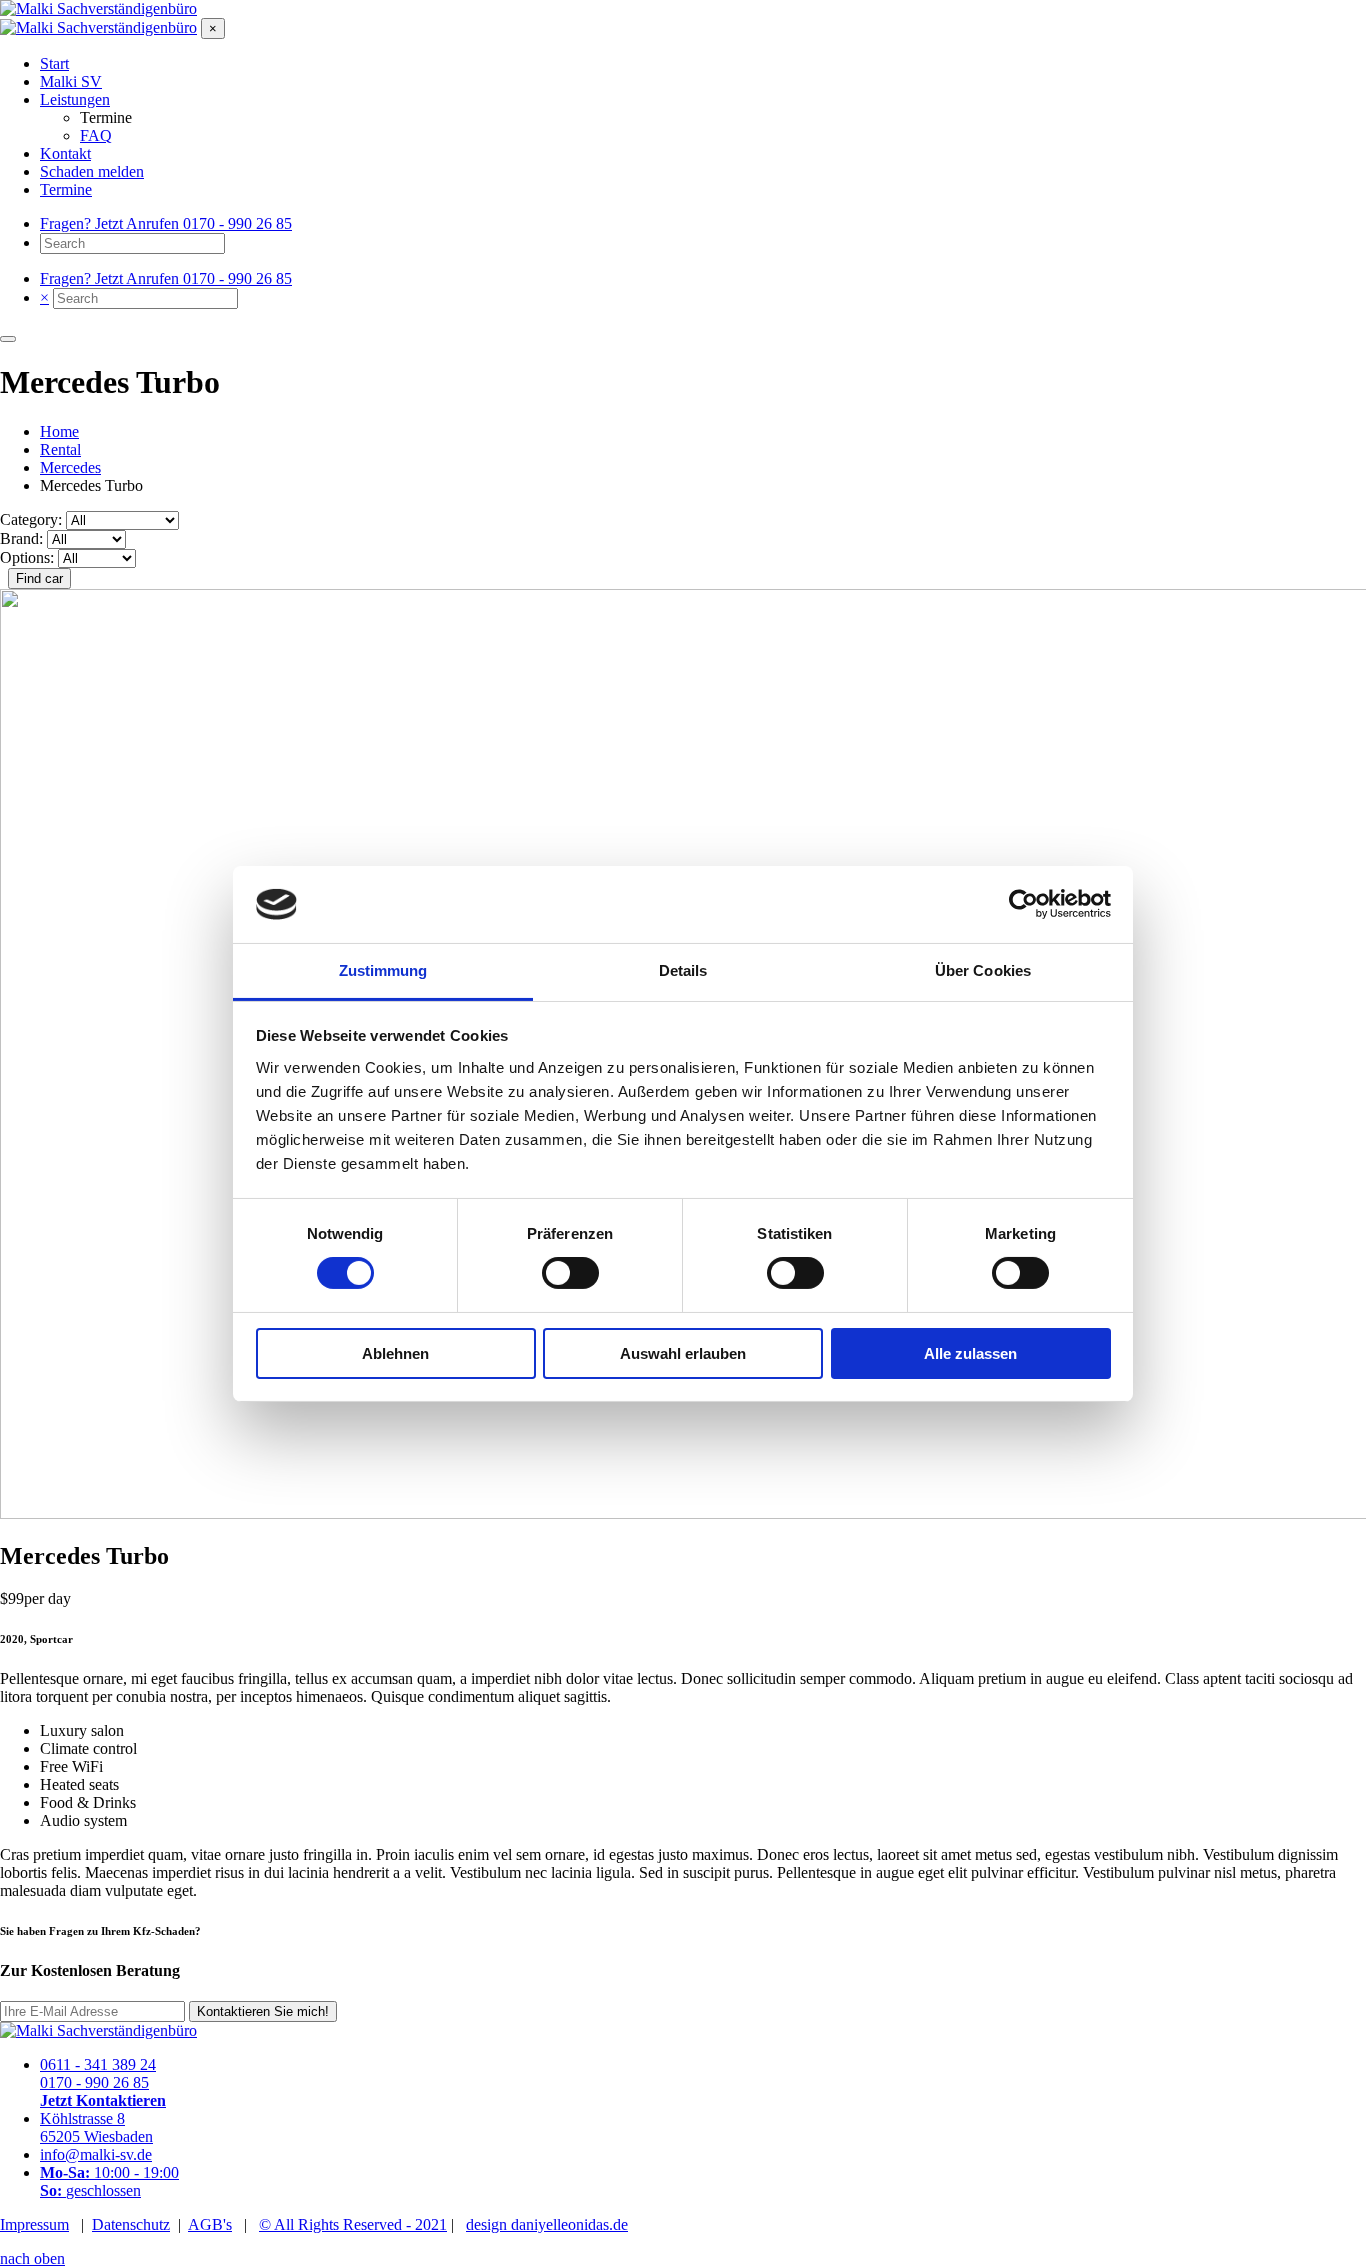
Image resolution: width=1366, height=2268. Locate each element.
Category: (31, 519)
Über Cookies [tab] (983, 970)
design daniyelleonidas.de (547, 2224)
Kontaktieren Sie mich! (263, 2011)
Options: (27, 557)
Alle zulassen (970, 1353)
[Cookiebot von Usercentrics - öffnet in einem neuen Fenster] (1023, 904)
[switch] (570, 1273)
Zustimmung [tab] (383, 970)
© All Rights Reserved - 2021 (353, 2224)
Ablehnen (395, 1353)
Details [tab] (683, 970)
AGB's (210, 2224)
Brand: (21, 538)
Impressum (34, 2224)
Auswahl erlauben (683, 1353)
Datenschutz (131, 2224)
